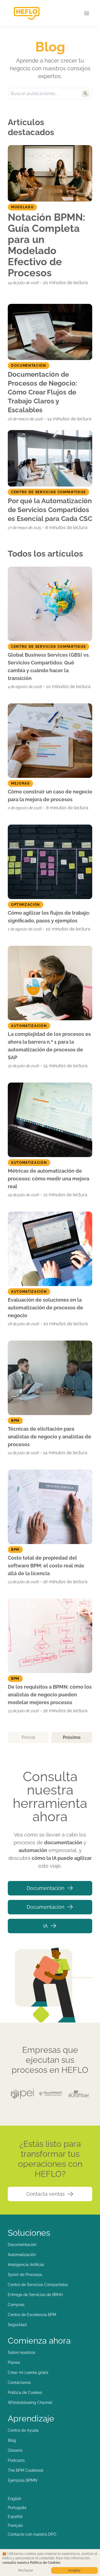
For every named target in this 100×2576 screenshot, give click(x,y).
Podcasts (16, 2460)
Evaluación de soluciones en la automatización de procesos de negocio (45, 1308)
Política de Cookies (25, 2393)
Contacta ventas (46, 2194)
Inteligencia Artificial (26, 2265)
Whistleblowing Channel (30, 2403)
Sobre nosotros (22, 2352)
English (14, 2499)
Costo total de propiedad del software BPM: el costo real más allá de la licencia (46, 1566)
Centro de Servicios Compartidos (38, 2285)
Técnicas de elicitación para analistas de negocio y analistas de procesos (49, 1437)
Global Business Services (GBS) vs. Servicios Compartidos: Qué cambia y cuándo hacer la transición (49, 667)
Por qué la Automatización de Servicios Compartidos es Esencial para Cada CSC (50, 510)
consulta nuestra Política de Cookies (31, 2563)
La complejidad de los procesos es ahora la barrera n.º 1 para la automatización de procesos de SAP (49, 1046)
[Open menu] (87, 13)
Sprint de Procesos (25, 2275)
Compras (16, 2305)
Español (15, 2517)
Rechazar (26, 2570)
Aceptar (74, 2570)
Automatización (22, 2255)
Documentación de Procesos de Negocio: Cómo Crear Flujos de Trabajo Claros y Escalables (42, 392)
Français (15, 2525)
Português (17, 2508)
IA (46, 1926)
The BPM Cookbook (26, 2470)
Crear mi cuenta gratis (28, 2372)
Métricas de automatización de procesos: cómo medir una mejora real (48, 1179)
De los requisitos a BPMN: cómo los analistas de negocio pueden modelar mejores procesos (50, 1695)
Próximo (72, 1737)
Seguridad (17, 2325)
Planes (14, 2362)
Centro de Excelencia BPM (32, 2315)
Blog (12, 2440)
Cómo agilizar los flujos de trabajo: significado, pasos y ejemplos (49, 917)
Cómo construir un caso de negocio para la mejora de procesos (50, 796)
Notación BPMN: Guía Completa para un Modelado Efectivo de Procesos (47, 245)
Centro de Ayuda (23, 2430)
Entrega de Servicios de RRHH (35, 2295)
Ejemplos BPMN (22, 2480)
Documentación (46, 1888)
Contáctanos (19, 2383)
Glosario (15, 2450)
